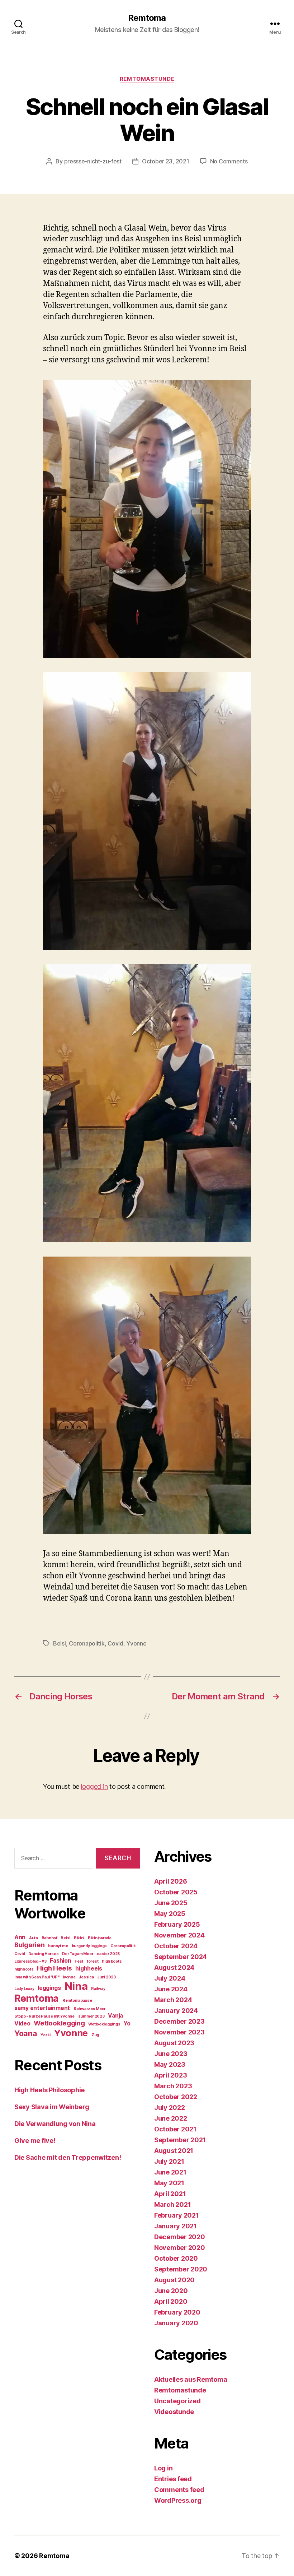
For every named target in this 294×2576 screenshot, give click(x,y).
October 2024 (176, 1946)
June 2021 (170, 2172)
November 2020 (180, 2248)
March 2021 (172, 2204)
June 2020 (171, 2291)
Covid (115, 1643)
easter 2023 (108, 1954)
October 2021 (175, 2129)
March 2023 (173, 2086)
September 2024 (181, 1957)
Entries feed (173, 2479)
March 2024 (173, 2000)
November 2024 (179, 1935)
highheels (89, 1969)
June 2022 (171, 2118)
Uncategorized (177, 2401)
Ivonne (69, 1977)
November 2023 (179, 2032)
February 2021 (177, 2215)
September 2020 (181, 2269)
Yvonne (136, 1643)
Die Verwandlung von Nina (55, 2124)
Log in (163, 2468)
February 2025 (177, 1924)
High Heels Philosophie (49, 2090)
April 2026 (170, 1881)
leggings (49, 1988)
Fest (79, 1961)
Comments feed (179, 2490)
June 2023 (171, 2054)
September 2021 (180, 2140)
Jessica (86, 1977)
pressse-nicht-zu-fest (93, 161)
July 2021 (169, 2161)
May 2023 (170, 2064)
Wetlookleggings (104, 2024)
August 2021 (174, 2151)
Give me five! (35, 2141)
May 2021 (169, 2183)
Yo (127, 2023)
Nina (76, 1986)
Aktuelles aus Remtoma (191, 2379)
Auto (34, 1938)
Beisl (60, 1643)
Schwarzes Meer (90, 2009)
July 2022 (170, 2108)
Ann (20, 1937)
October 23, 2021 (166, 161)
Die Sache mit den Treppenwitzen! (68, 2157)
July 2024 (170, 1978)
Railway (98, 1989)
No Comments (229, 161)
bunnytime (58, 1946)
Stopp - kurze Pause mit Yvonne (44, 2016)
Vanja (115, 2016)
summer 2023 (91, 2016)
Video (22, 2023)
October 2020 (176, 2258)
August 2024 (174, 1967)
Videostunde (174, 2412)
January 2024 (176, 2011)
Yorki (46, 2035)
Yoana (26, 2033)
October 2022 (176, 2097)
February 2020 (177, 2312)
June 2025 (171, 1903)
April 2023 (170, 2075)
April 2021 (170, 2194)
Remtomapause (77, 2001)
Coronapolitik (87, 1643)
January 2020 (176, 2323)
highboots (24, 1969)
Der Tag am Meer (78, 1954)
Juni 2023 (106, 1977)
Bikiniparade (100, 1938)
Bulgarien (30, 1945)
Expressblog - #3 (30, 1961)
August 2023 (174, 2043)
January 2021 (176, 2226)
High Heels (54, 1968)
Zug (95, 2035)
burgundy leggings (89, 1946)
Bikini (79, 1938)
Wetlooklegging (59, 2023)
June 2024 (171, 1989)
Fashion (60, 1961)
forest (93, 1961)
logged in (94, 1786)
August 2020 (174, 2280)
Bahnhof (49, 1938)
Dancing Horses (43, 1954)
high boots (112, 1961)
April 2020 (171, 2301)
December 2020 (180, 2237)
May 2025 (170, 1914)
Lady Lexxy (24, 1989)
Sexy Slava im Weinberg (52, 2107)
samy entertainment (42, 2008)
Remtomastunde (147, 79)
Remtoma (147, 18)
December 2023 (179, 2021)
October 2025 (176, 1892)
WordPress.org (178, 2500)
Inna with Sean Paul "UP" (37, 1977)
